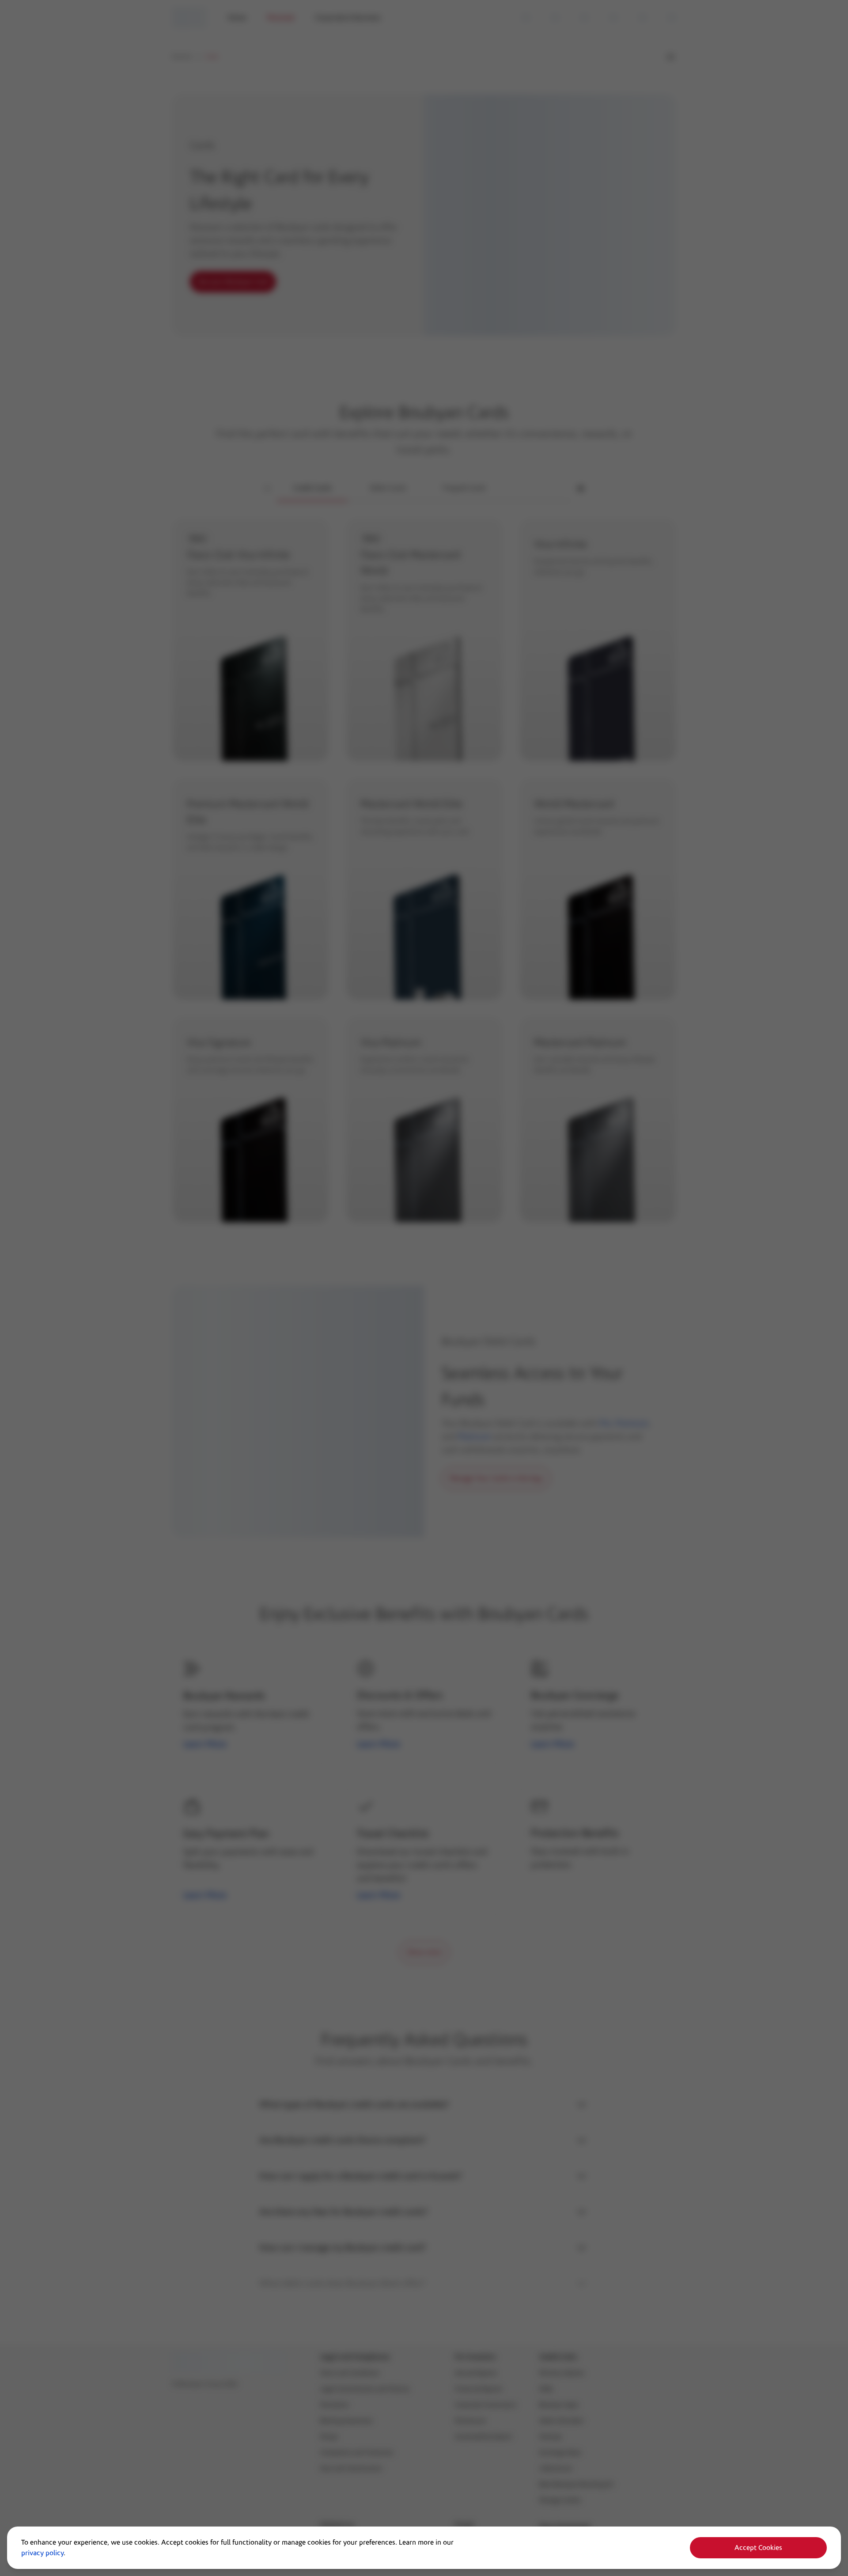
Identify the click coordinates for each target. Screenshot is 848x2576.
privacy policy (42, 2553)
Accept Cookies (758, 2548)
